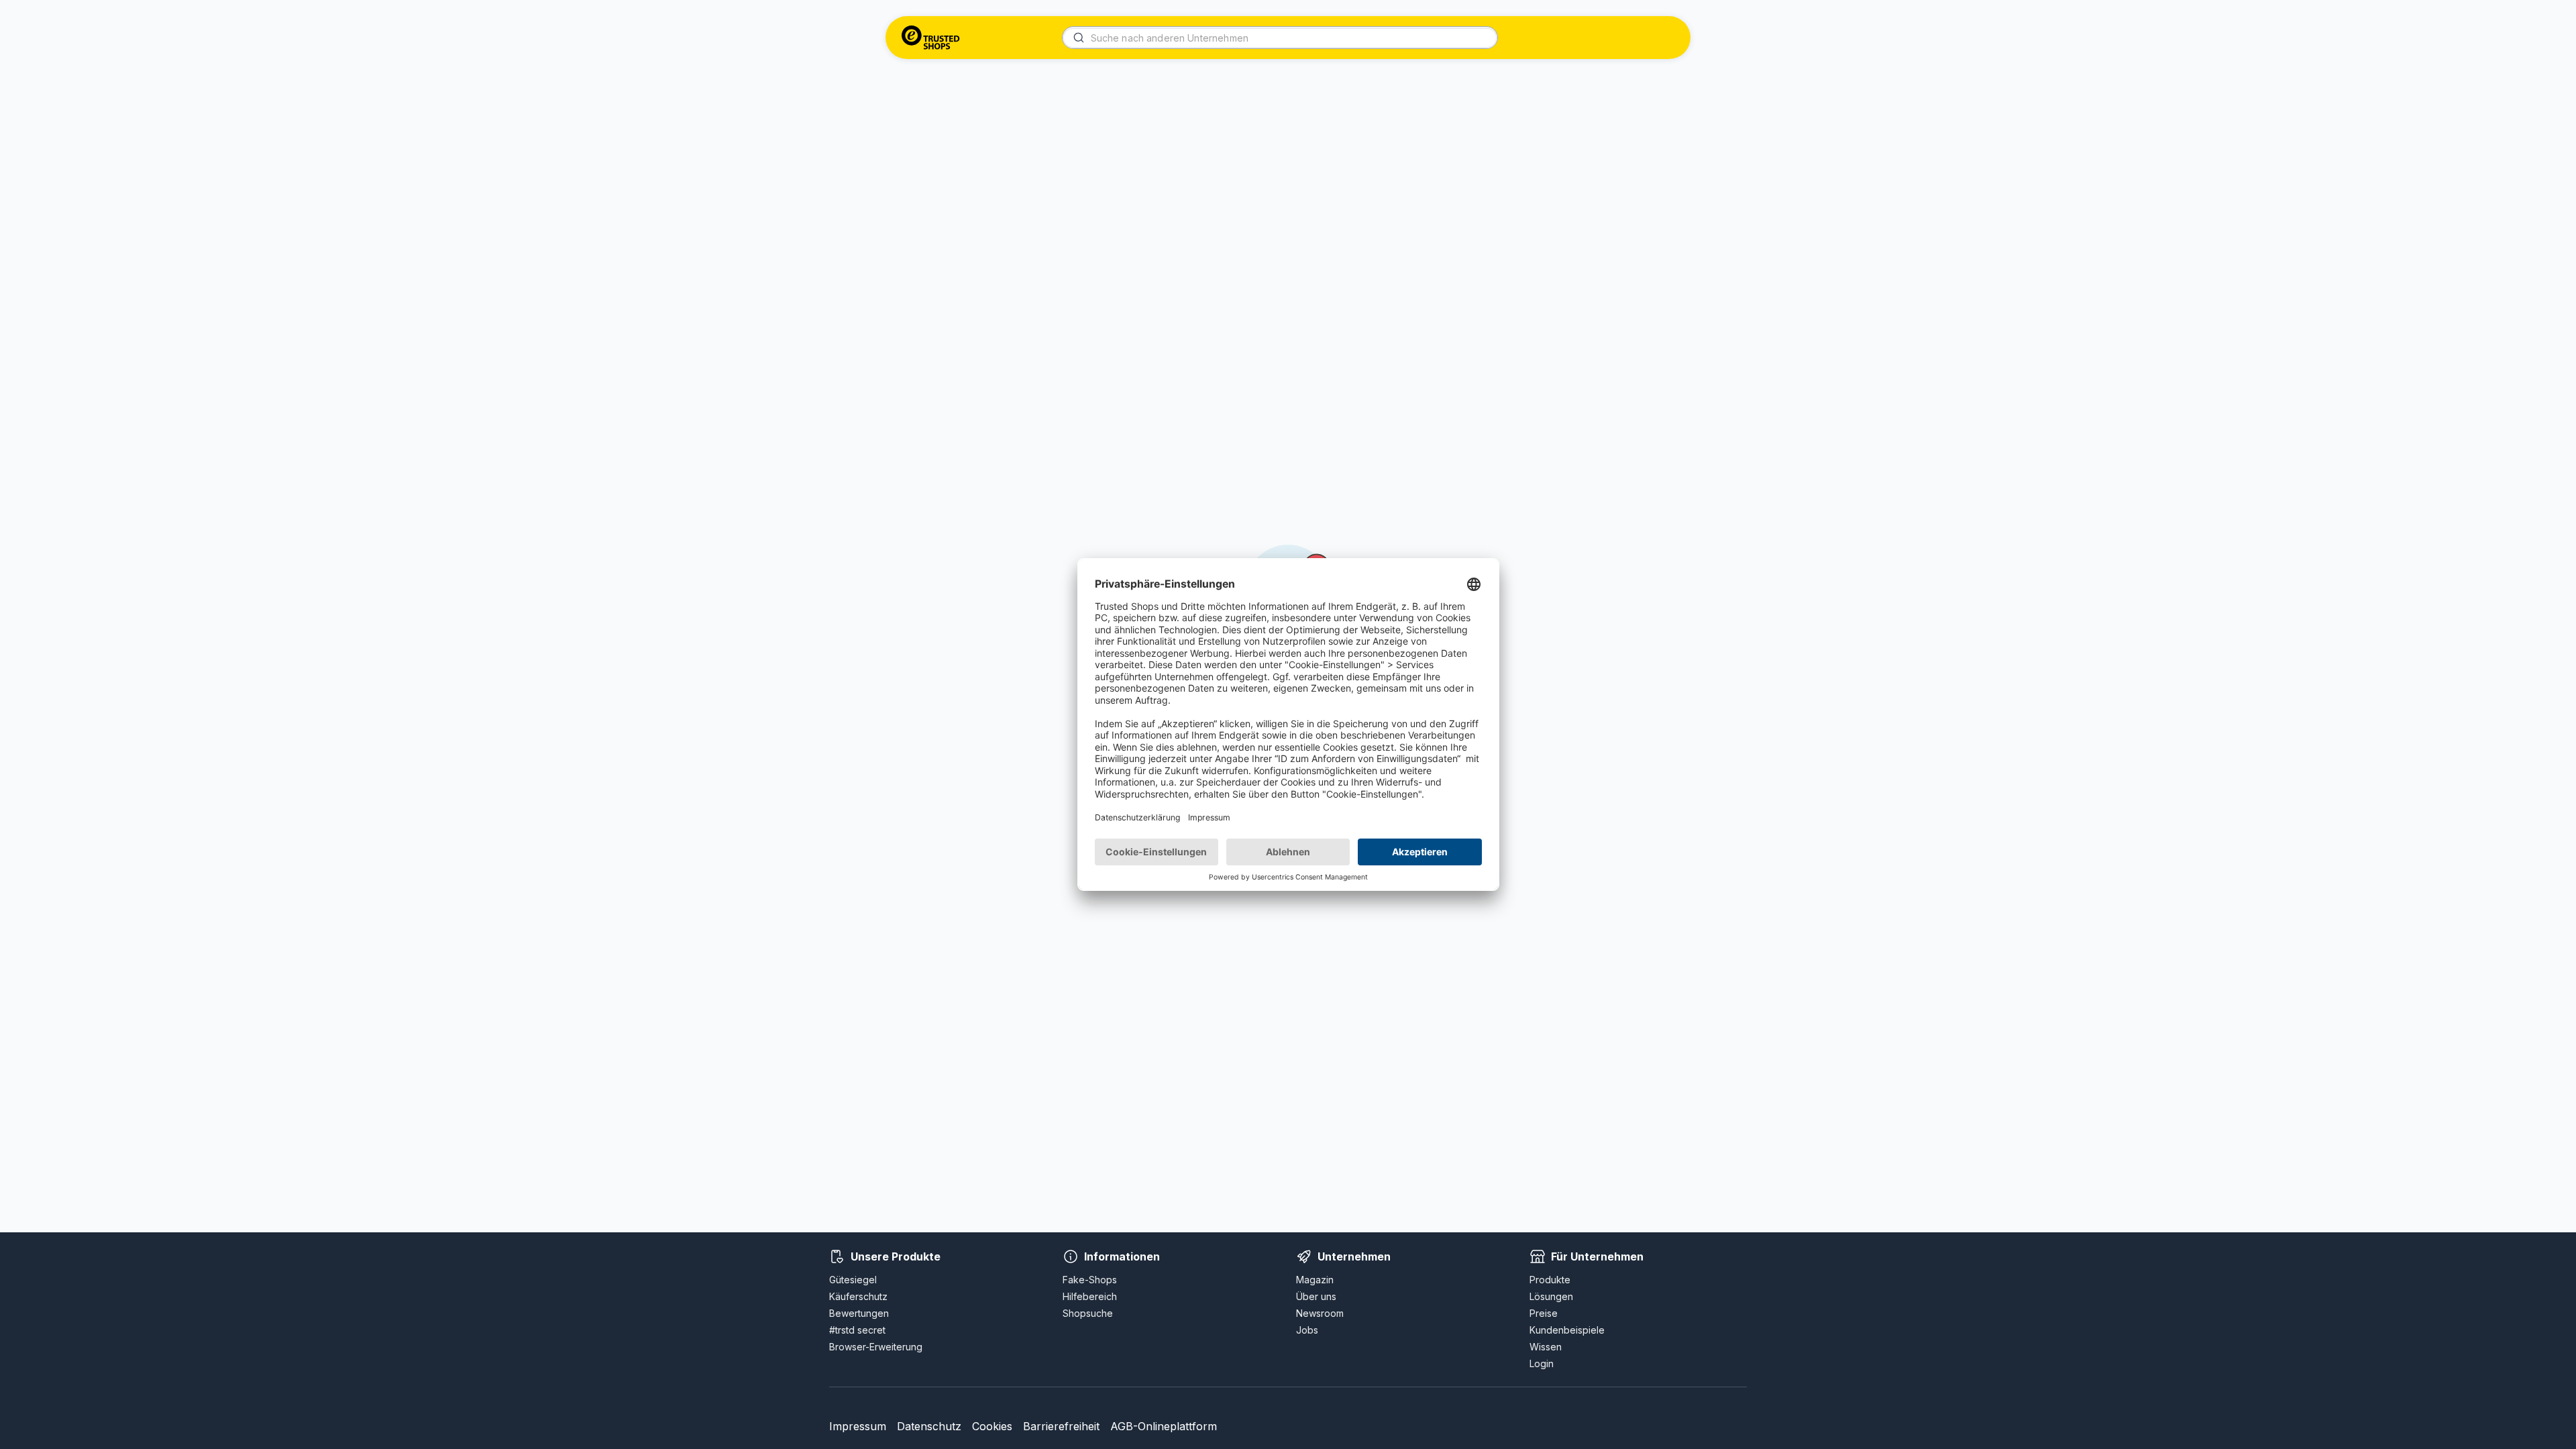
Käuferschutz (858, 1296)
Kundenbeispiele (1567, 1330)
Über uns (1316, 1296)
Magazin (1315, 1280)
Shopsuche (1088, 1313)
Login (1542, 1363)
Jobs (1307, 1330)
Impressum (858, 1426)
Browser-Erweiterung (876, 1347)
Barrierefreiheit (1061, 1426)
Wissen (1546, 1347)
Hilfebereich (1090, 1296)
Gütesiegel (853, 1280)
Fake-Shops (1090, 1280)
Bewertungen (859, 1313)
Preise (1544, 1313)
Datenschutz (929, 1426)
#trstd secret (857, 1330)
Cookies (992, 1426)
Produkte (1550, 1280)
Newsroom (1320, 1313)
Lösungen (1551, 1296)
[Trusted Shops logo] (931, 38)
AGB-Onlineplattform (1164, 1426)
